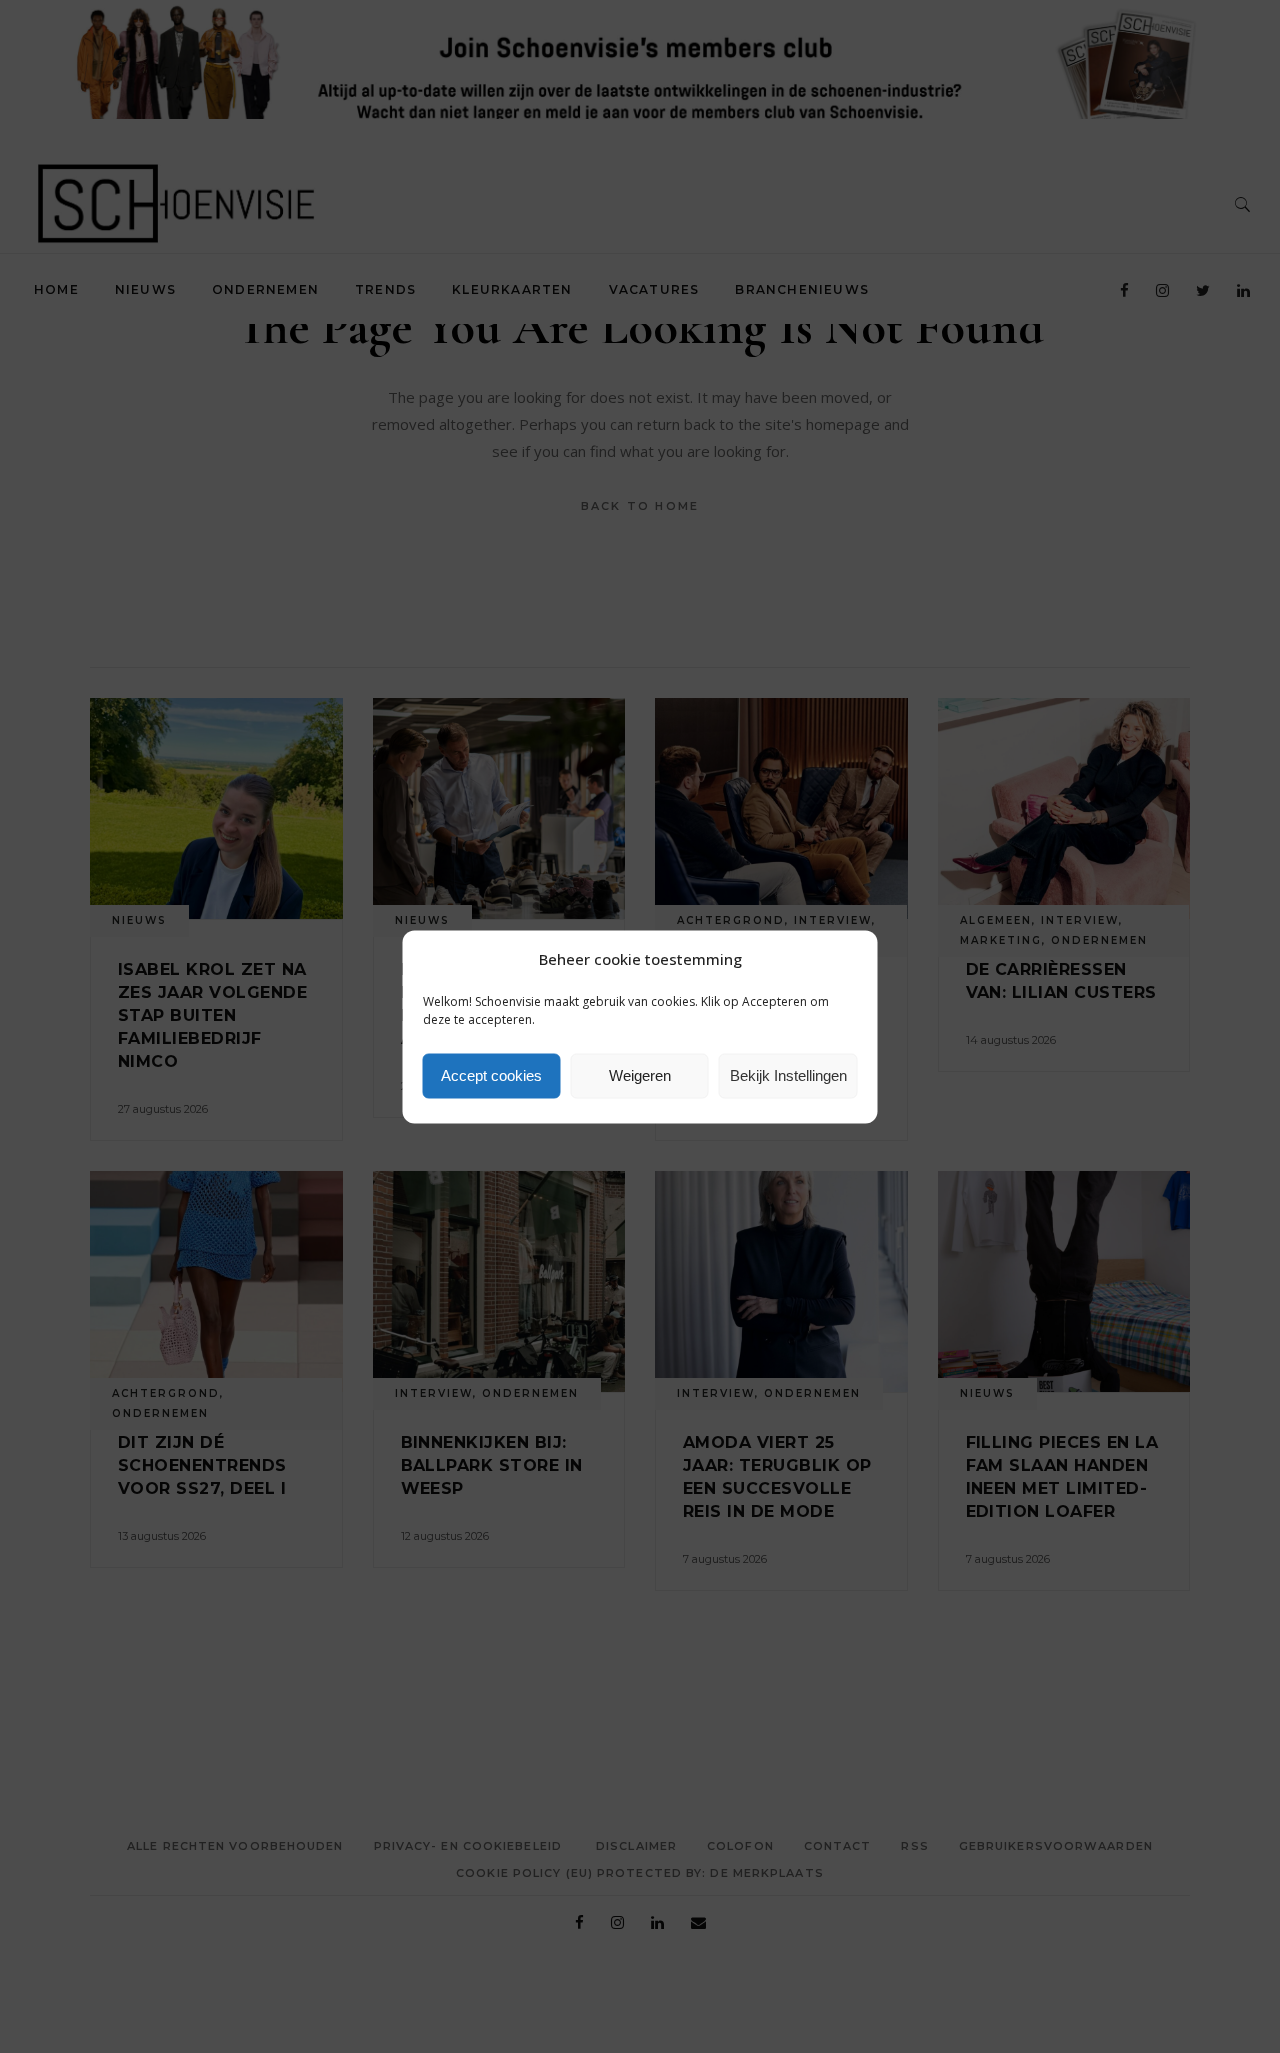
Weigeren (640, 1075)
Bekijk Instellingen (788, 1075)
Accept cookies (491, 1075)
